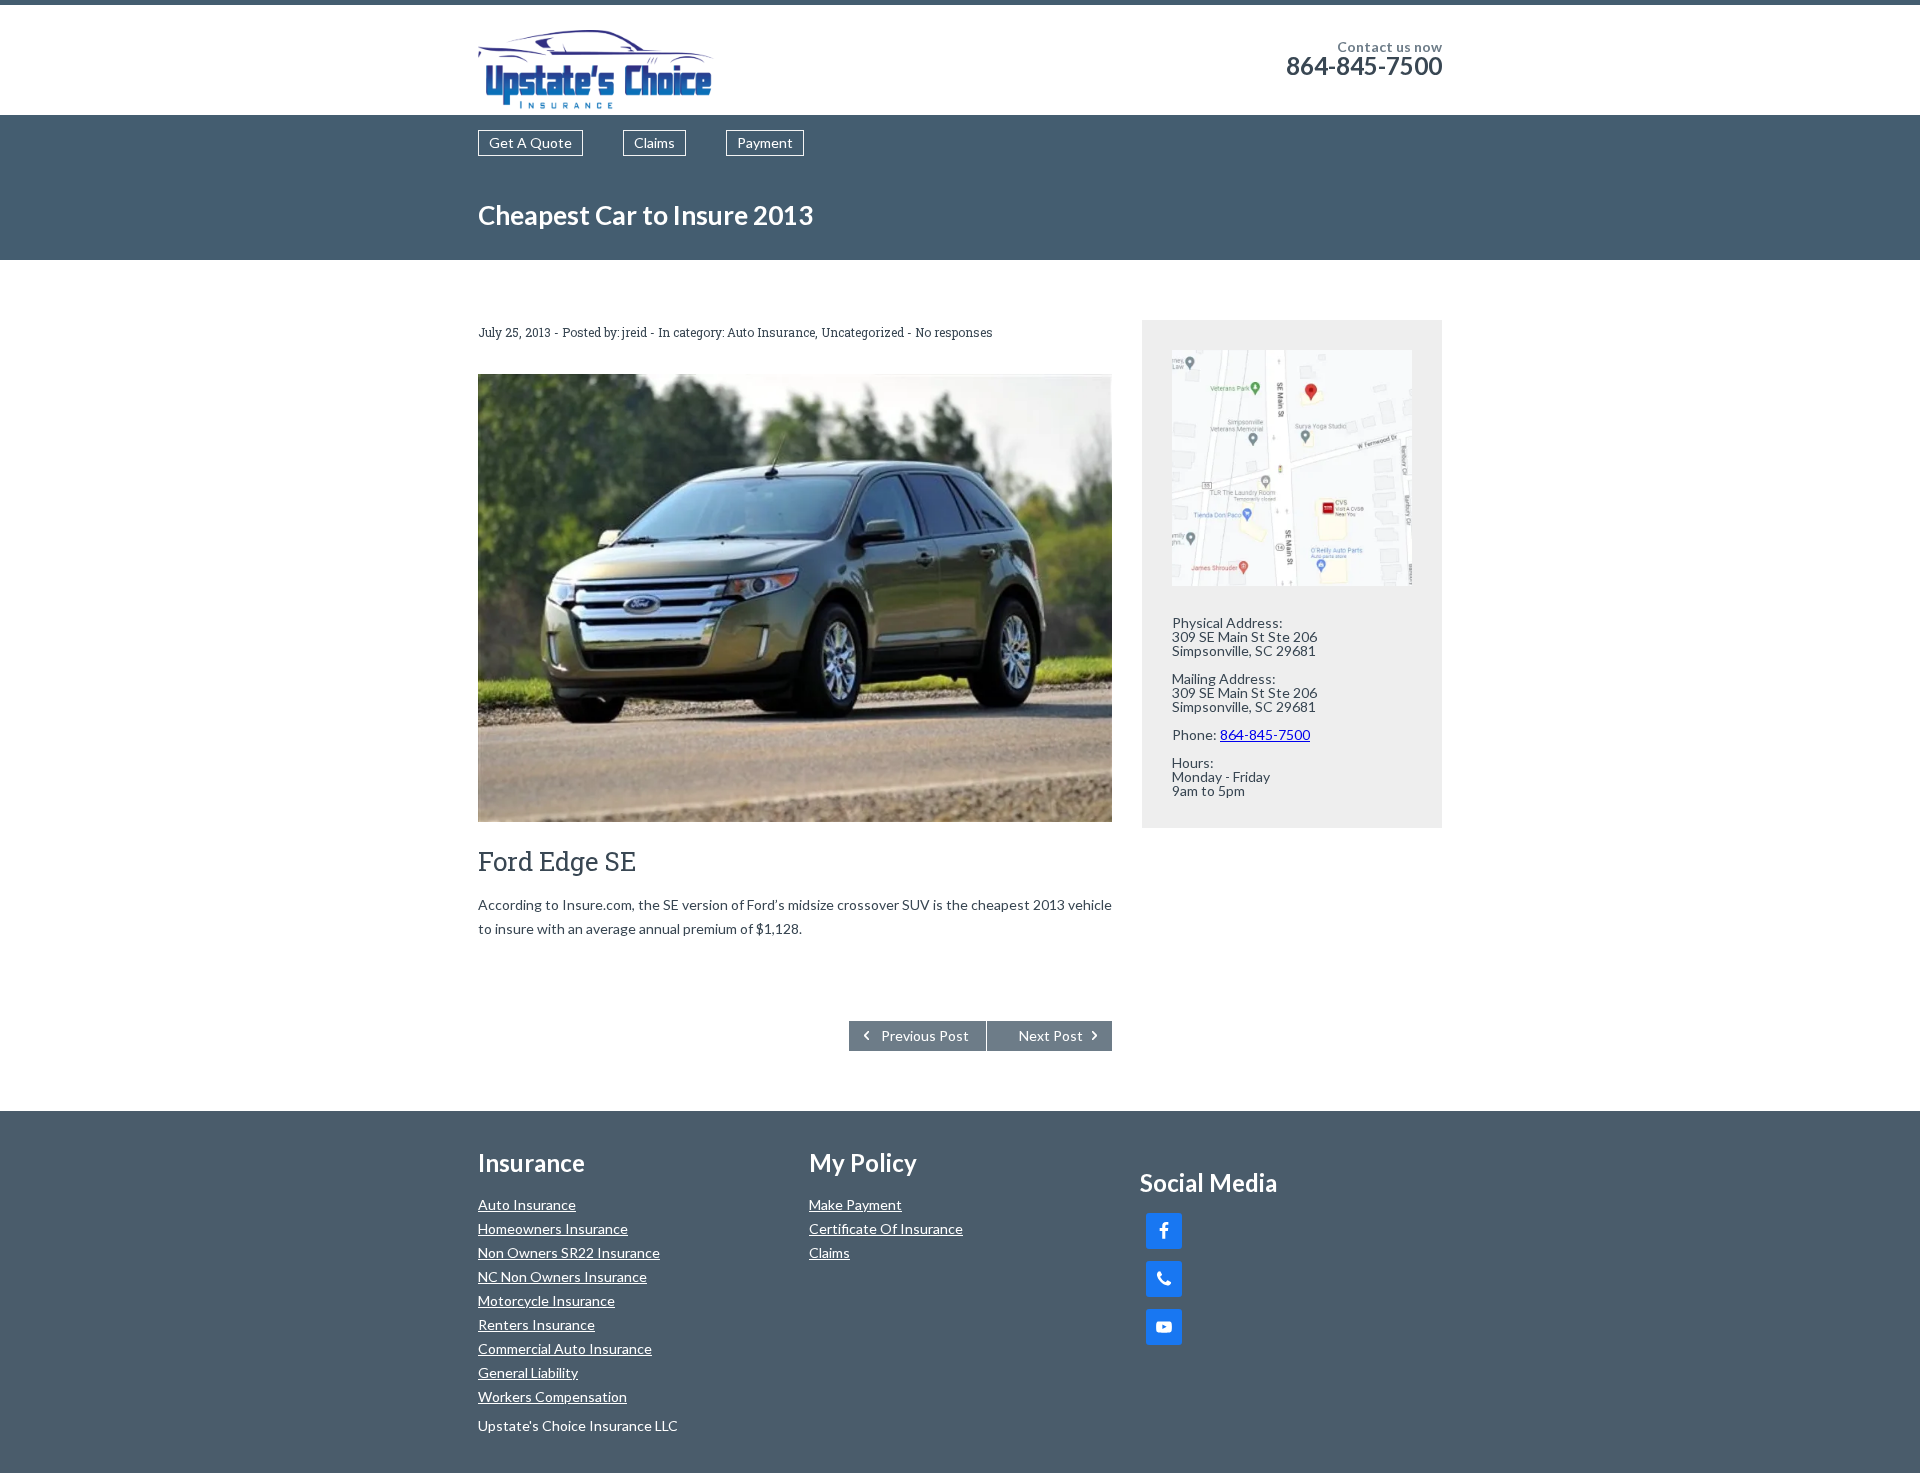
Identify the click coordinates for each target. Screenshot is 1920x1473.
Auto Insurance (771, 332)
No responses (954, 332)
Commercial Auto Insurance (565, 1348)
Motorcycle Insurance (546, 1300)
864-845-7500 (1364, 65)
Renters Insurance (536, 1324)
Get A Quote (530, 142)
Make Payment (855, 1204)
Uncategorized (862, 332)
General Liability (528, 1372)
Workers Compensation (552, 1396)
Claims (654, 142)
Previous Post (925, 1035)
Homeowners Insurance (553, 1228)
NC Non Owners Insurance (562, 1276)
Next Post (1051, 1035)
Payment (765, 142)
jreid (634, 332)
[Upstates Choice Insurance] (598, 60)
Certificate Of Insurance (886, 1228)
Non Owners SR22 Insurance (569, 1252)
